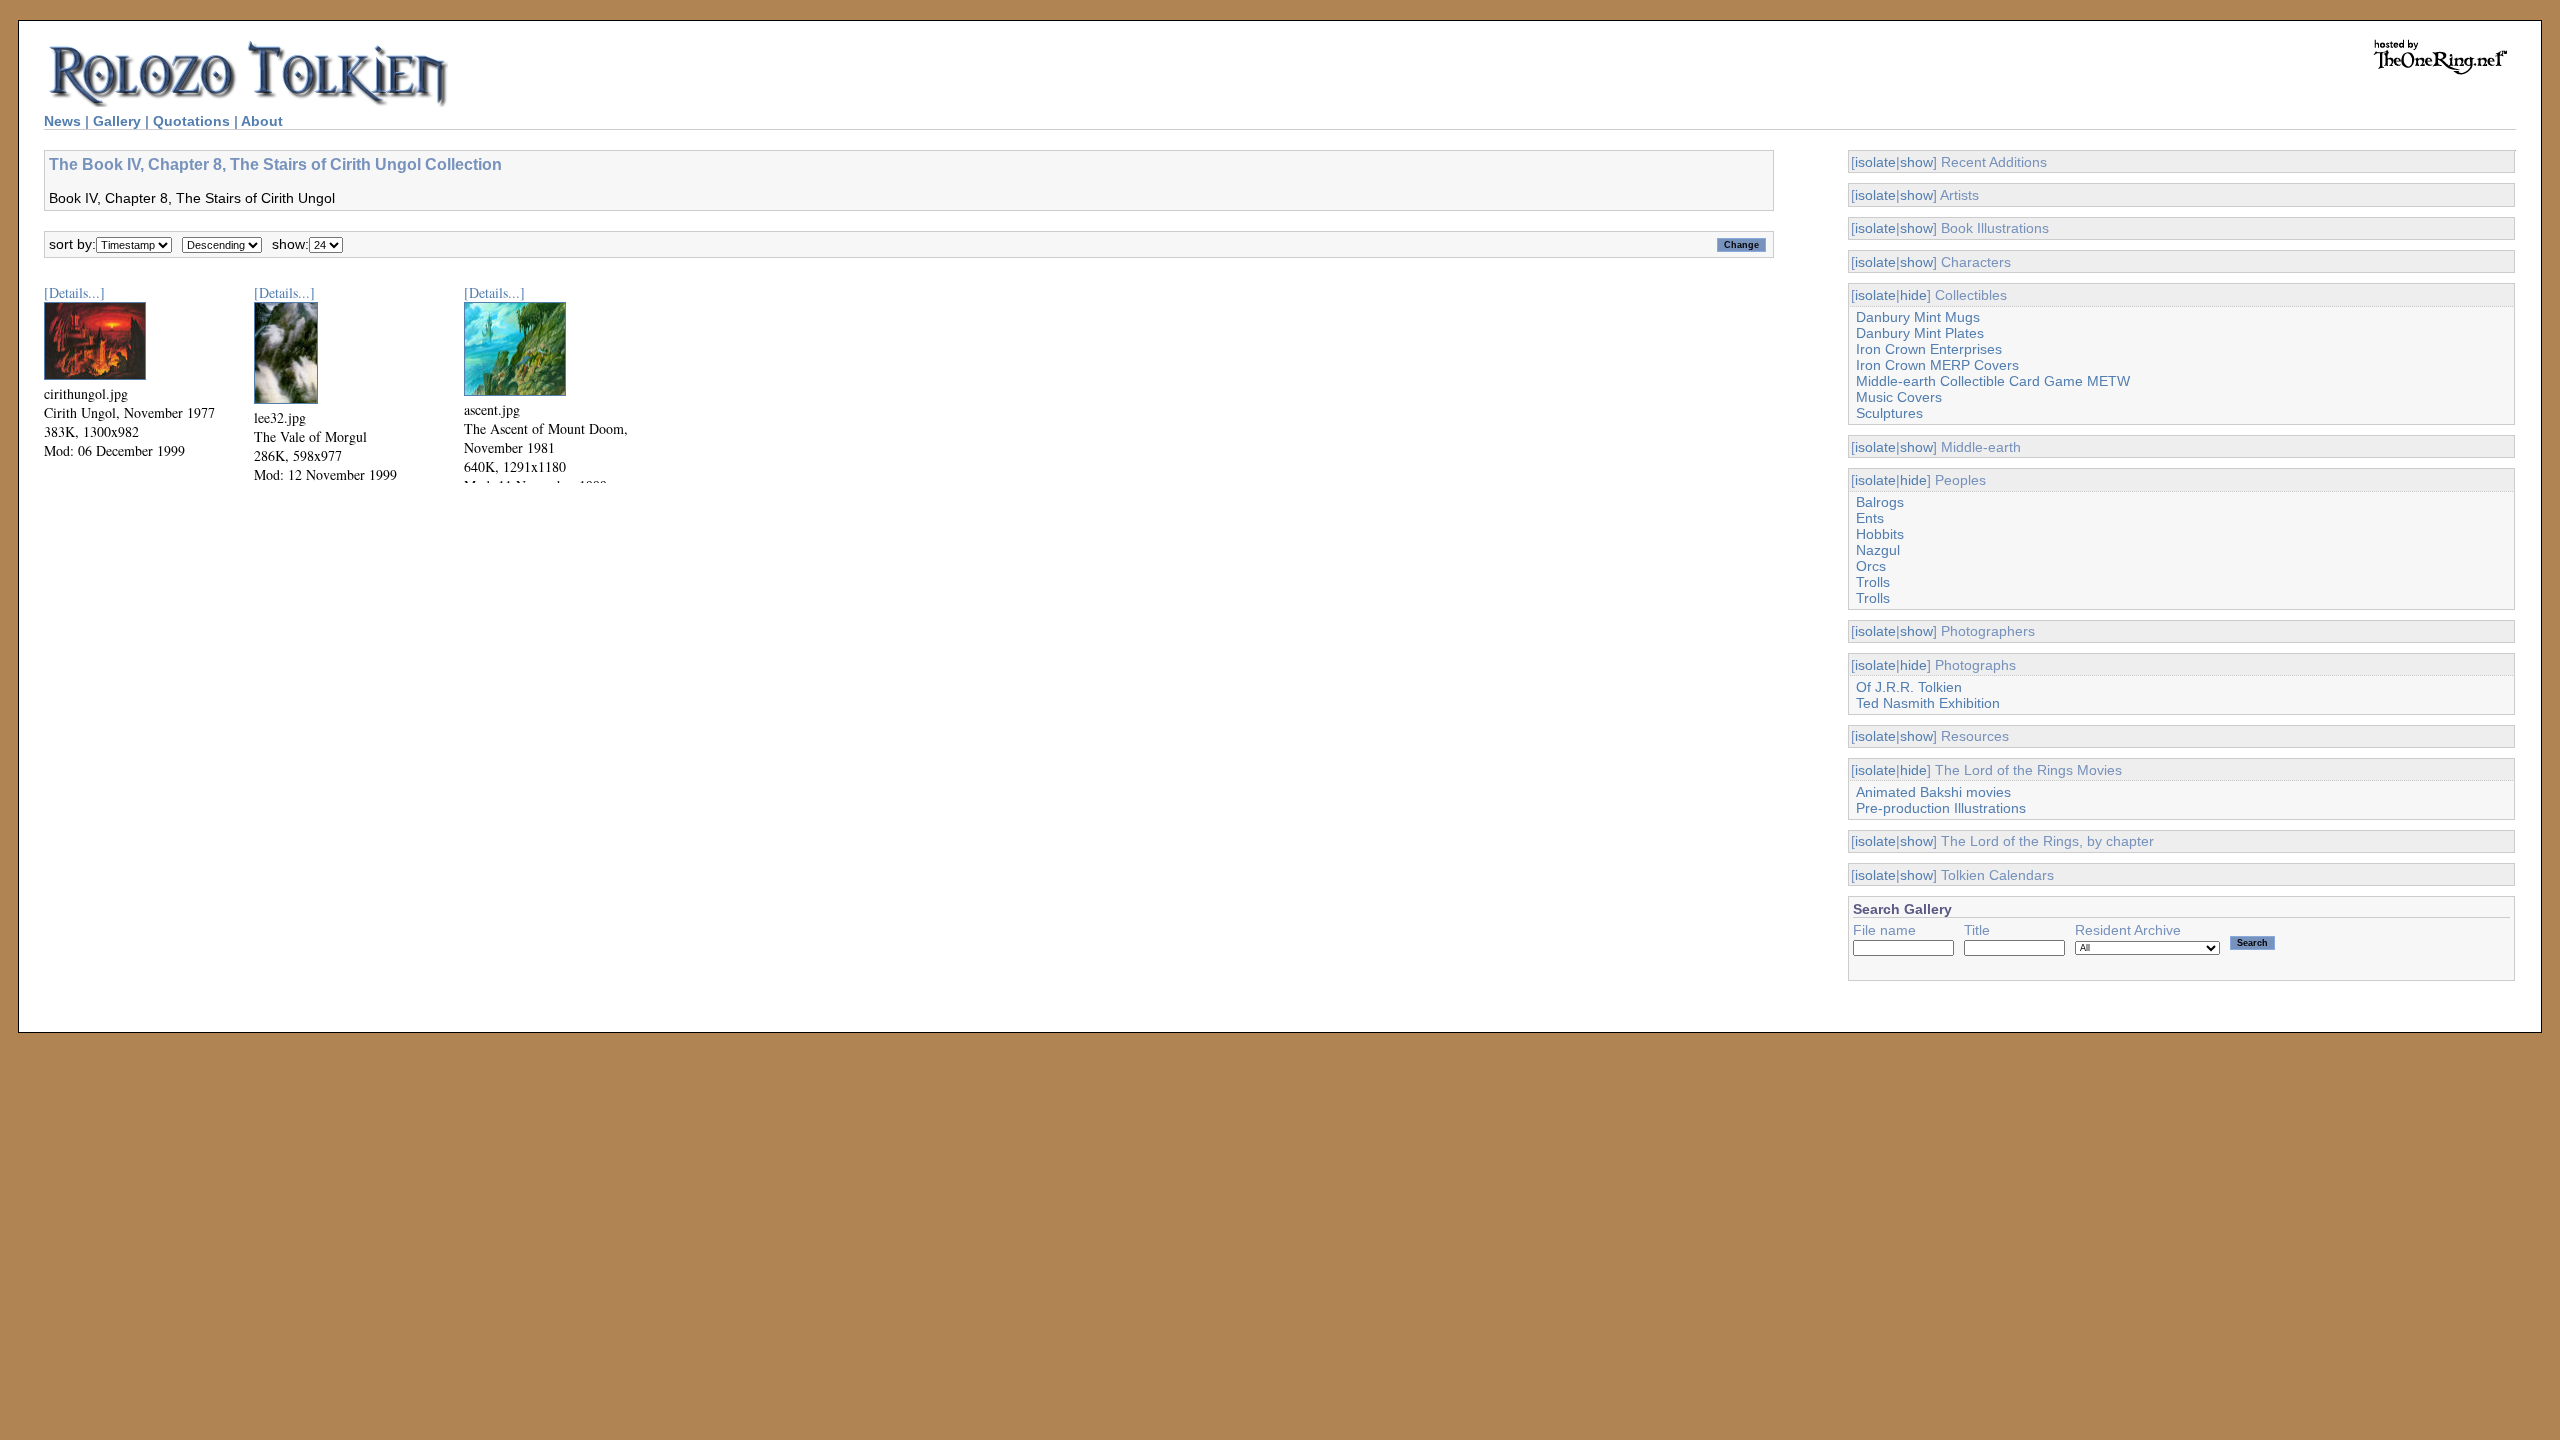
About (262, 121)
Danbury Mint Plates (1920, 333)
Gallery (117, 121)
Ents (1870, 518)
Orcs (1871, 566)
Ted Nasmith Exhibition (1928, 703)
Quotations (191, 121)
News (62, 121)
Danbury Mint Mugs (1918, 317)
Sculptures (1889, 413)
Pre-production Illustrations (1941, 808)
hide (1913, 295)
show (1916, 162)
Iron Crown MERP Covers (1937, 365)
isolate (1875, 162)
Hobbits (1880, 534)
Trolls (1873, 582)
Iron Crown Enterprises (1929, 349)
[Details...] (74, 292)
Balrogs (1880, 502)
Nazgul (1878, 550)
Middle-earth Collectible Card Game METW (1993, 381)
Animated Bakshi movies (1933, 792)
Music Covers (1899, 397)
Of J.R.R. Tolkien (1909, 687)
